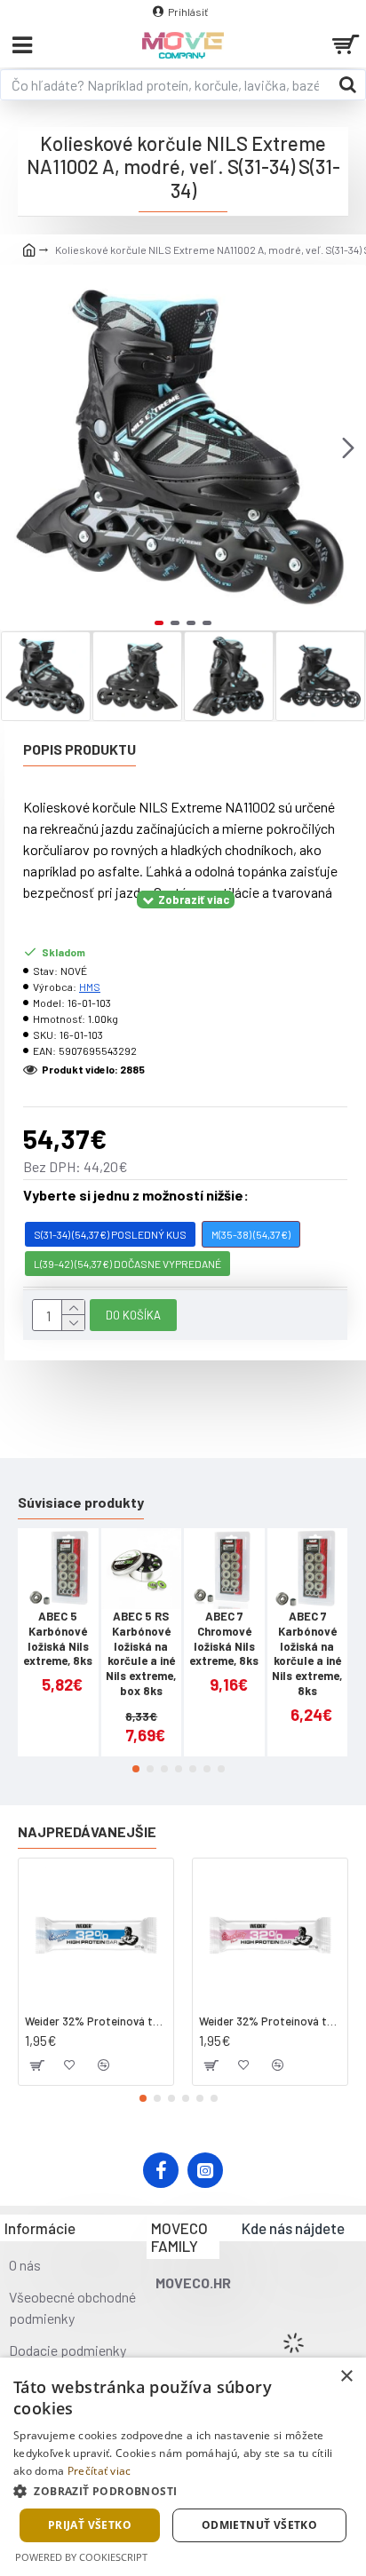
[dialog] (183, 2467)
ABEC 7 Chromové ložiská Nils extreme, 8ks (224, 1639)
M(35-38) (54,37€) (251, 1234)
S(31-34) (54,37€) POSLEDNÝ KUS (110, 1234)
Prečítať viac (99, 2471)
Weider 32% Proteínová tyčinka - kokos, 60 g (96, 2021)
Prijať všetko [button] (90, 2525)
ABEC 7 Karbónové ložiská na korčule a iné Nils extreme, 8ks (307, 1653)
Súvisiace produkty (81, 1502)
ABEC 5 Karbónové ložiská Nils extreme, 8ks (58, 1639)
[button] (18, 448)
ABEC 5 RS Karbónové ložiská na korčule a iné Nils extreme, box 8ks (141, 1653)
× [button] (346, 2377)
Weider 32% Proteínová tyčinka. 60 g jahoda (270, 2021)
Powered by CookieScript (81, 2557)
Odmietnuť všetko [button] (259, 2525)
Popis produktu (80, 749)
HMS (90, 987)
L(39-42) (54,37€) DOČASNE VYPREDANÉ (127, 1264)
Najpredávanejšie (87, 1831)
